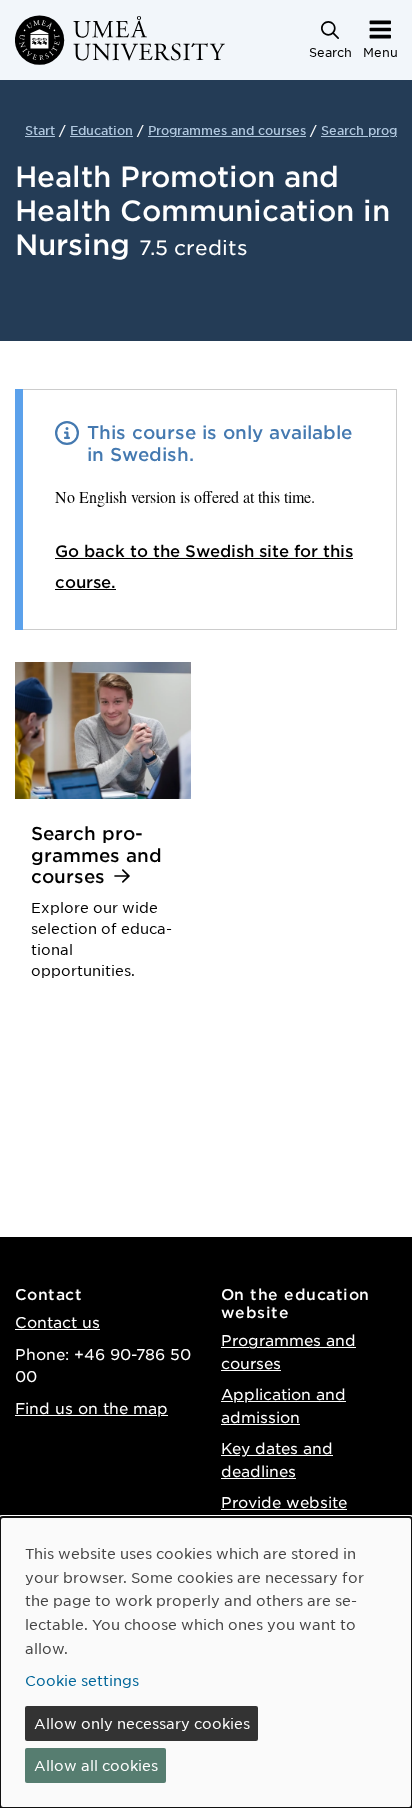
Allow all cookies (96, 1765)
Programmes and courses (227, 130)
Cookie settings (82, 1680)
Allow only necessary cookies (142, 1723)
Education (101, 130)
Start (40, 130)
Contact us (57, 1321)
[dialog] (206, 1662)
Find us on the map (91, 1407)
